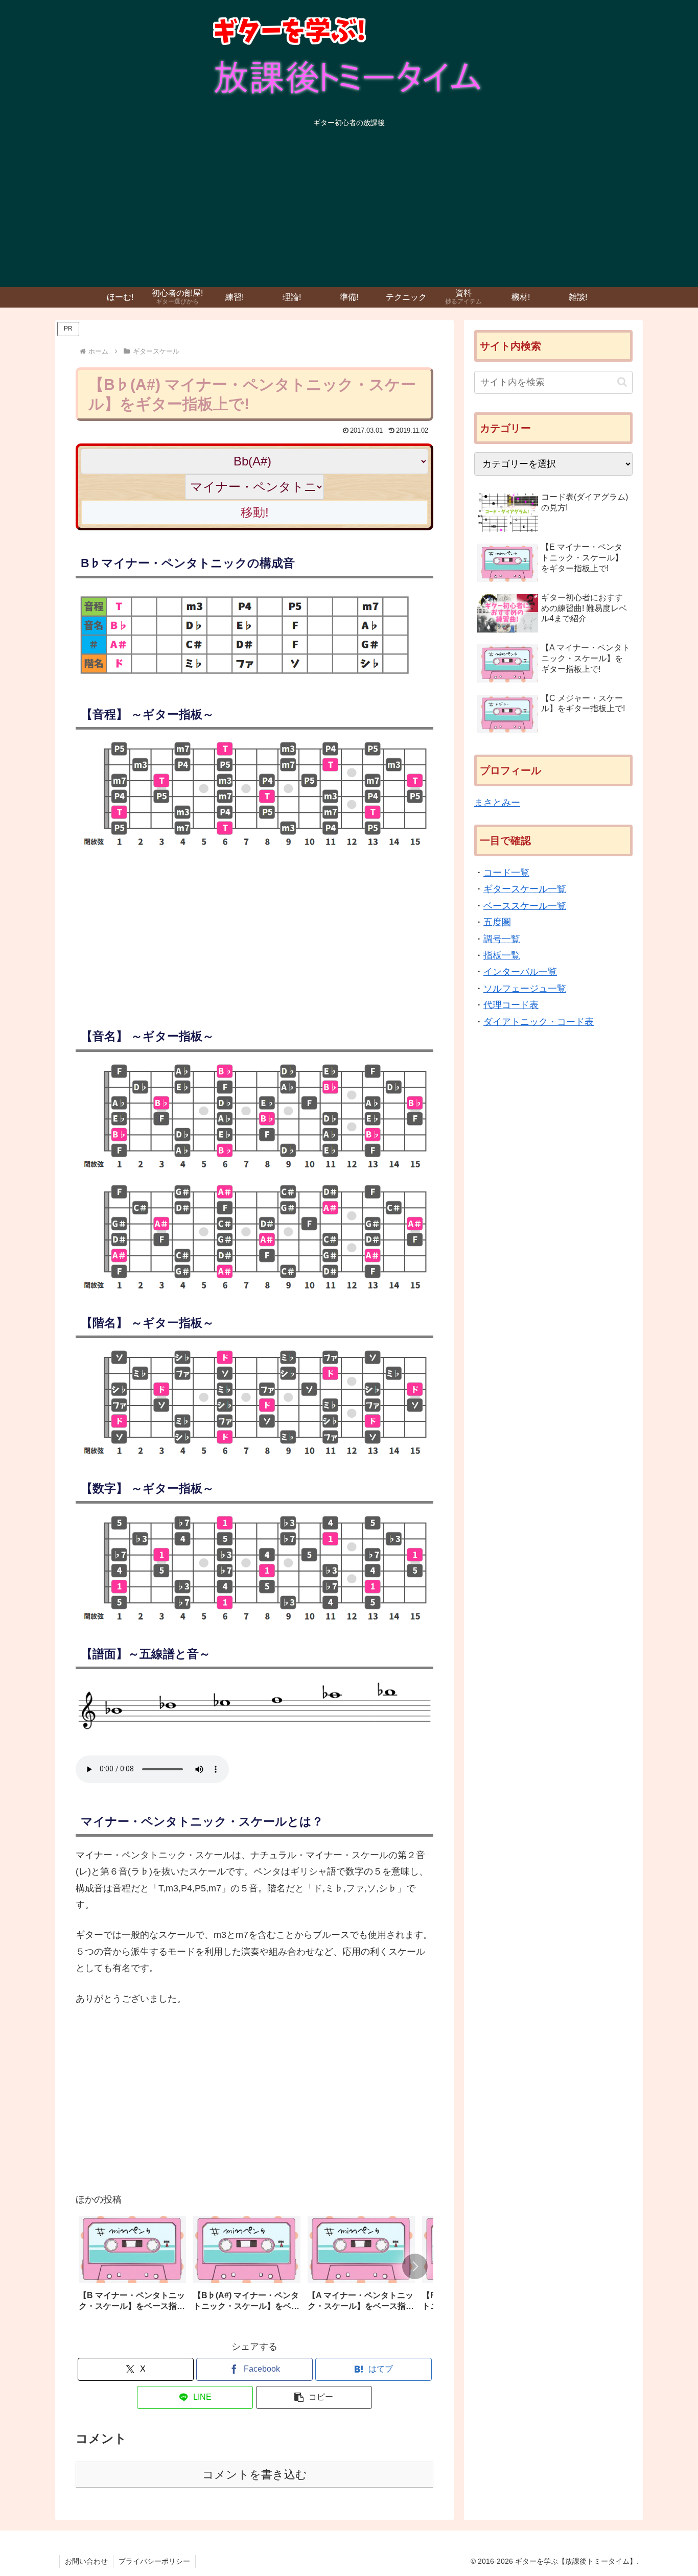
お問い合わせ (86, 2561)
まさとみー (497, 803)
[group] (132, 2267)
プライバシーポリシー (154, 2561)
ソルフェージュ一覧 (525, 989)
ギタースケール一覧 (525, 889)
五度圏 (497, 922)
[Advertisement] (349, 210)
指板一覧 (502, 955)
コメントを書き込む (255, 2475)
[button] (415, 2266)
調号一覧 (502, 939)
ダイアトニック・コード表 (539, 1022)
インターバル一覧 (520, 972)
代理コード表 (511, 1005)
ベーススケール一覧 (525, 906)
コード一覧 (506, 873)
